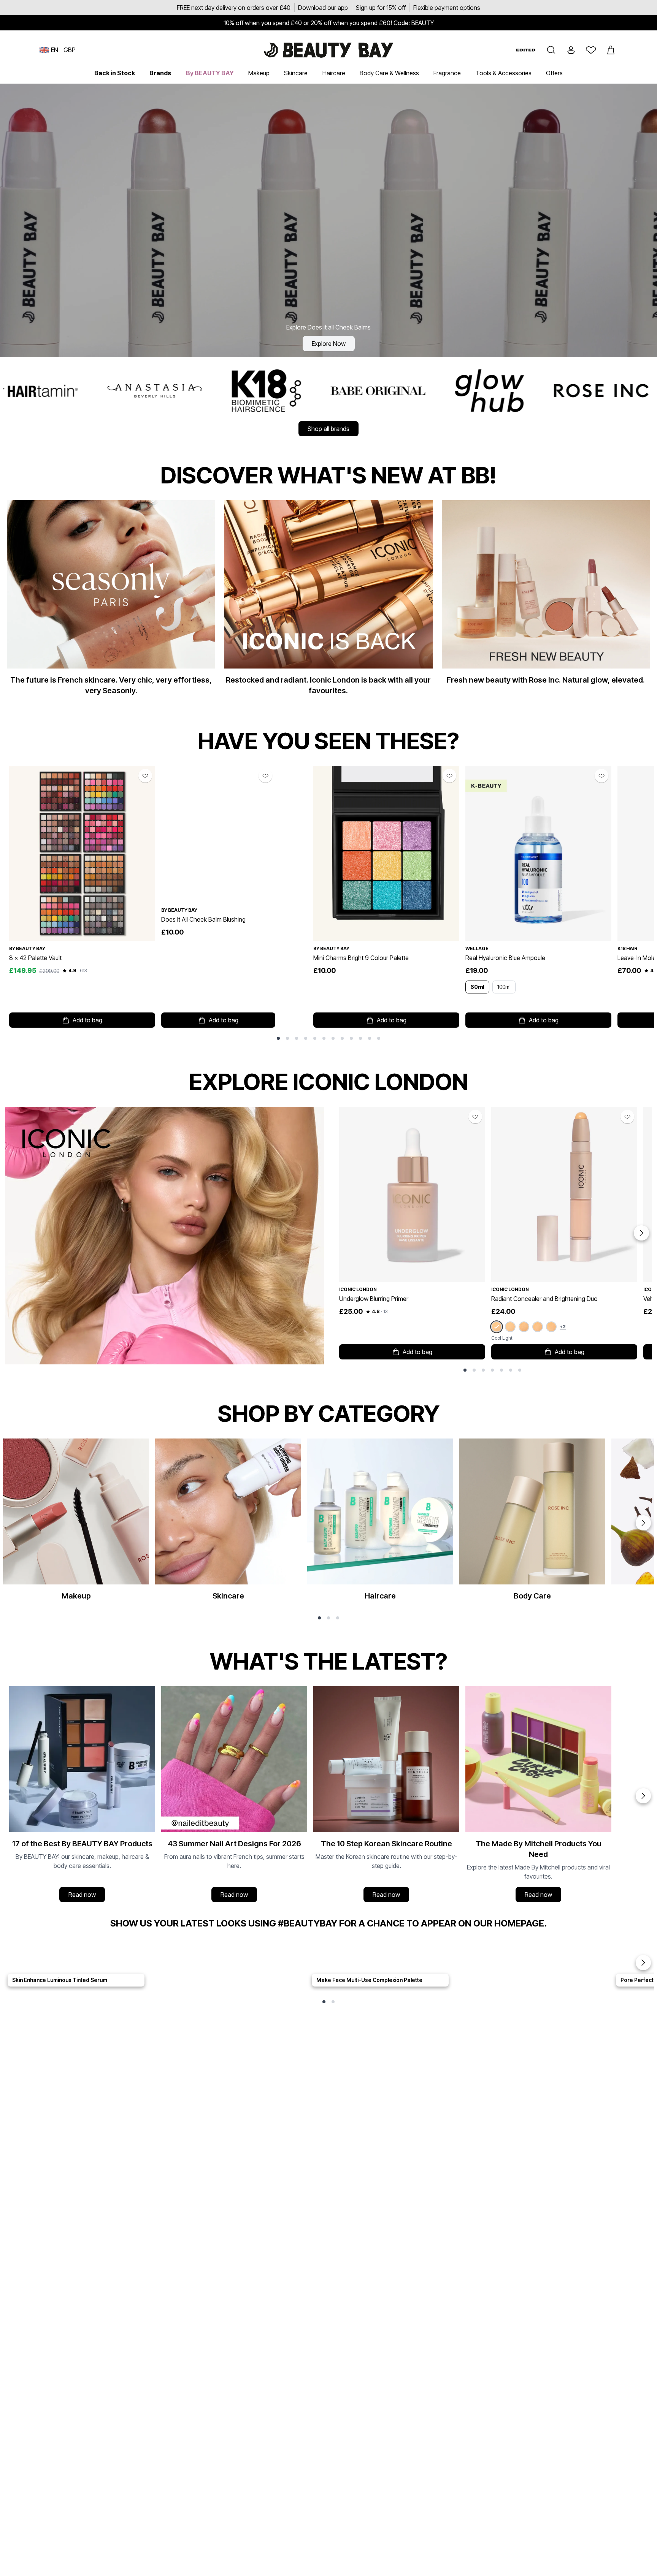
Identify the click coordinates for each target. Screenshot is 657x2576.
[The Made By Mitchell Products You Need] (538, 1796)
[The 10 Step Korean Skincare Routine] (386, 1796)
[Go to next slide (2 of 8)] (641, 1233)
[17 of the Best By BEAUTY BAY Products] (82, 1796)
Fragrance (447, 73)
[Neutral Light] (510, 1327)
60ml (477, 987)
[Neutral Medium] (538, 1327)
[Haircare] (380, 1523)
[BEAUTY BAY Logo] (328, 50)
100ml (504, 987)
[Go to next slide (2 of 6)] (643, 1523)
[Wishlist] (591, 50)
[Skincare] (228, 1523)
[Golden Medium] (551, 1327)
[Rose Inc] (349, 391)
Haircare (334, 73)
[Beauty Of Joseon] (597, 391)
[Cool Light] (496, 1327)
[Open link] (82, 853)
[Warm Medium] (524, 1327)
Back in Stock (115, 73)
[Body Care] (532, 1523)
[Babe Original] (126, 391)
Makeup (259, 73)
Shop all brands (328, 429)
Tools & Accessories (504, 73)
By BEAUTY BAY (210, 73)
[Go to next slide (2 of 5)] (643, 1963)
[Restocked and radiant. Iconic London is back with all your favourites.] (328, 601)
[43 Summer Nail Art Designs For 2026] (234, 1796)
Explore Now (329, 344)
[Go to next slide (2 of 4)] (643, 1796)
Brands (160, 73)
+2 (563, 1327)
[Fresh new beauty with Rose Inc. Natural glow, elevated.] (546, 596)
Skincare (296, 73)
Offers (554, 73)
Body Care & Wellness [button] (389, 73)
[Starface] (473, 391)
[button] (551, 50)
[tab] (278, 1038)
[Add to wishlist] (145, 776)
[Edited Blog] (526, 50)
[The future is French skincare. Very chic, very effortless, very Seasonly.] (111, 601)
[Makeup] (76, 1523)
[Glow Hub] (237, 391)
